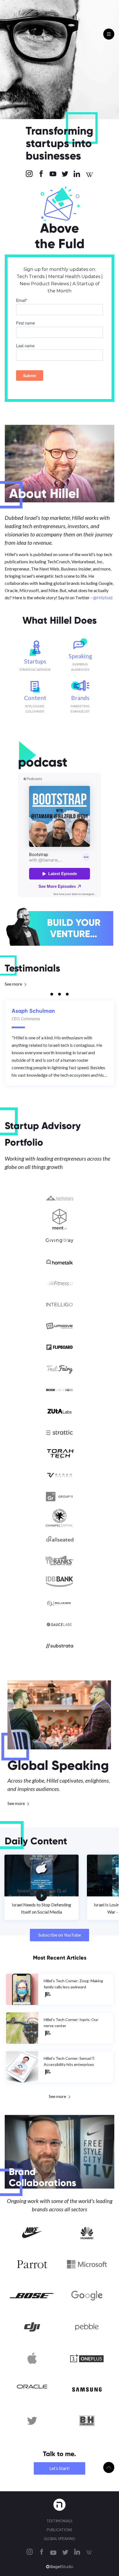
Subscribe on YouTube (59, 1935)
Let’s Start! (59, 2468)
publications (59, 2530)
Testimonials (59, 2521)
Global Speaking (59, 2539)
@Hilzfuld (103, 597)
